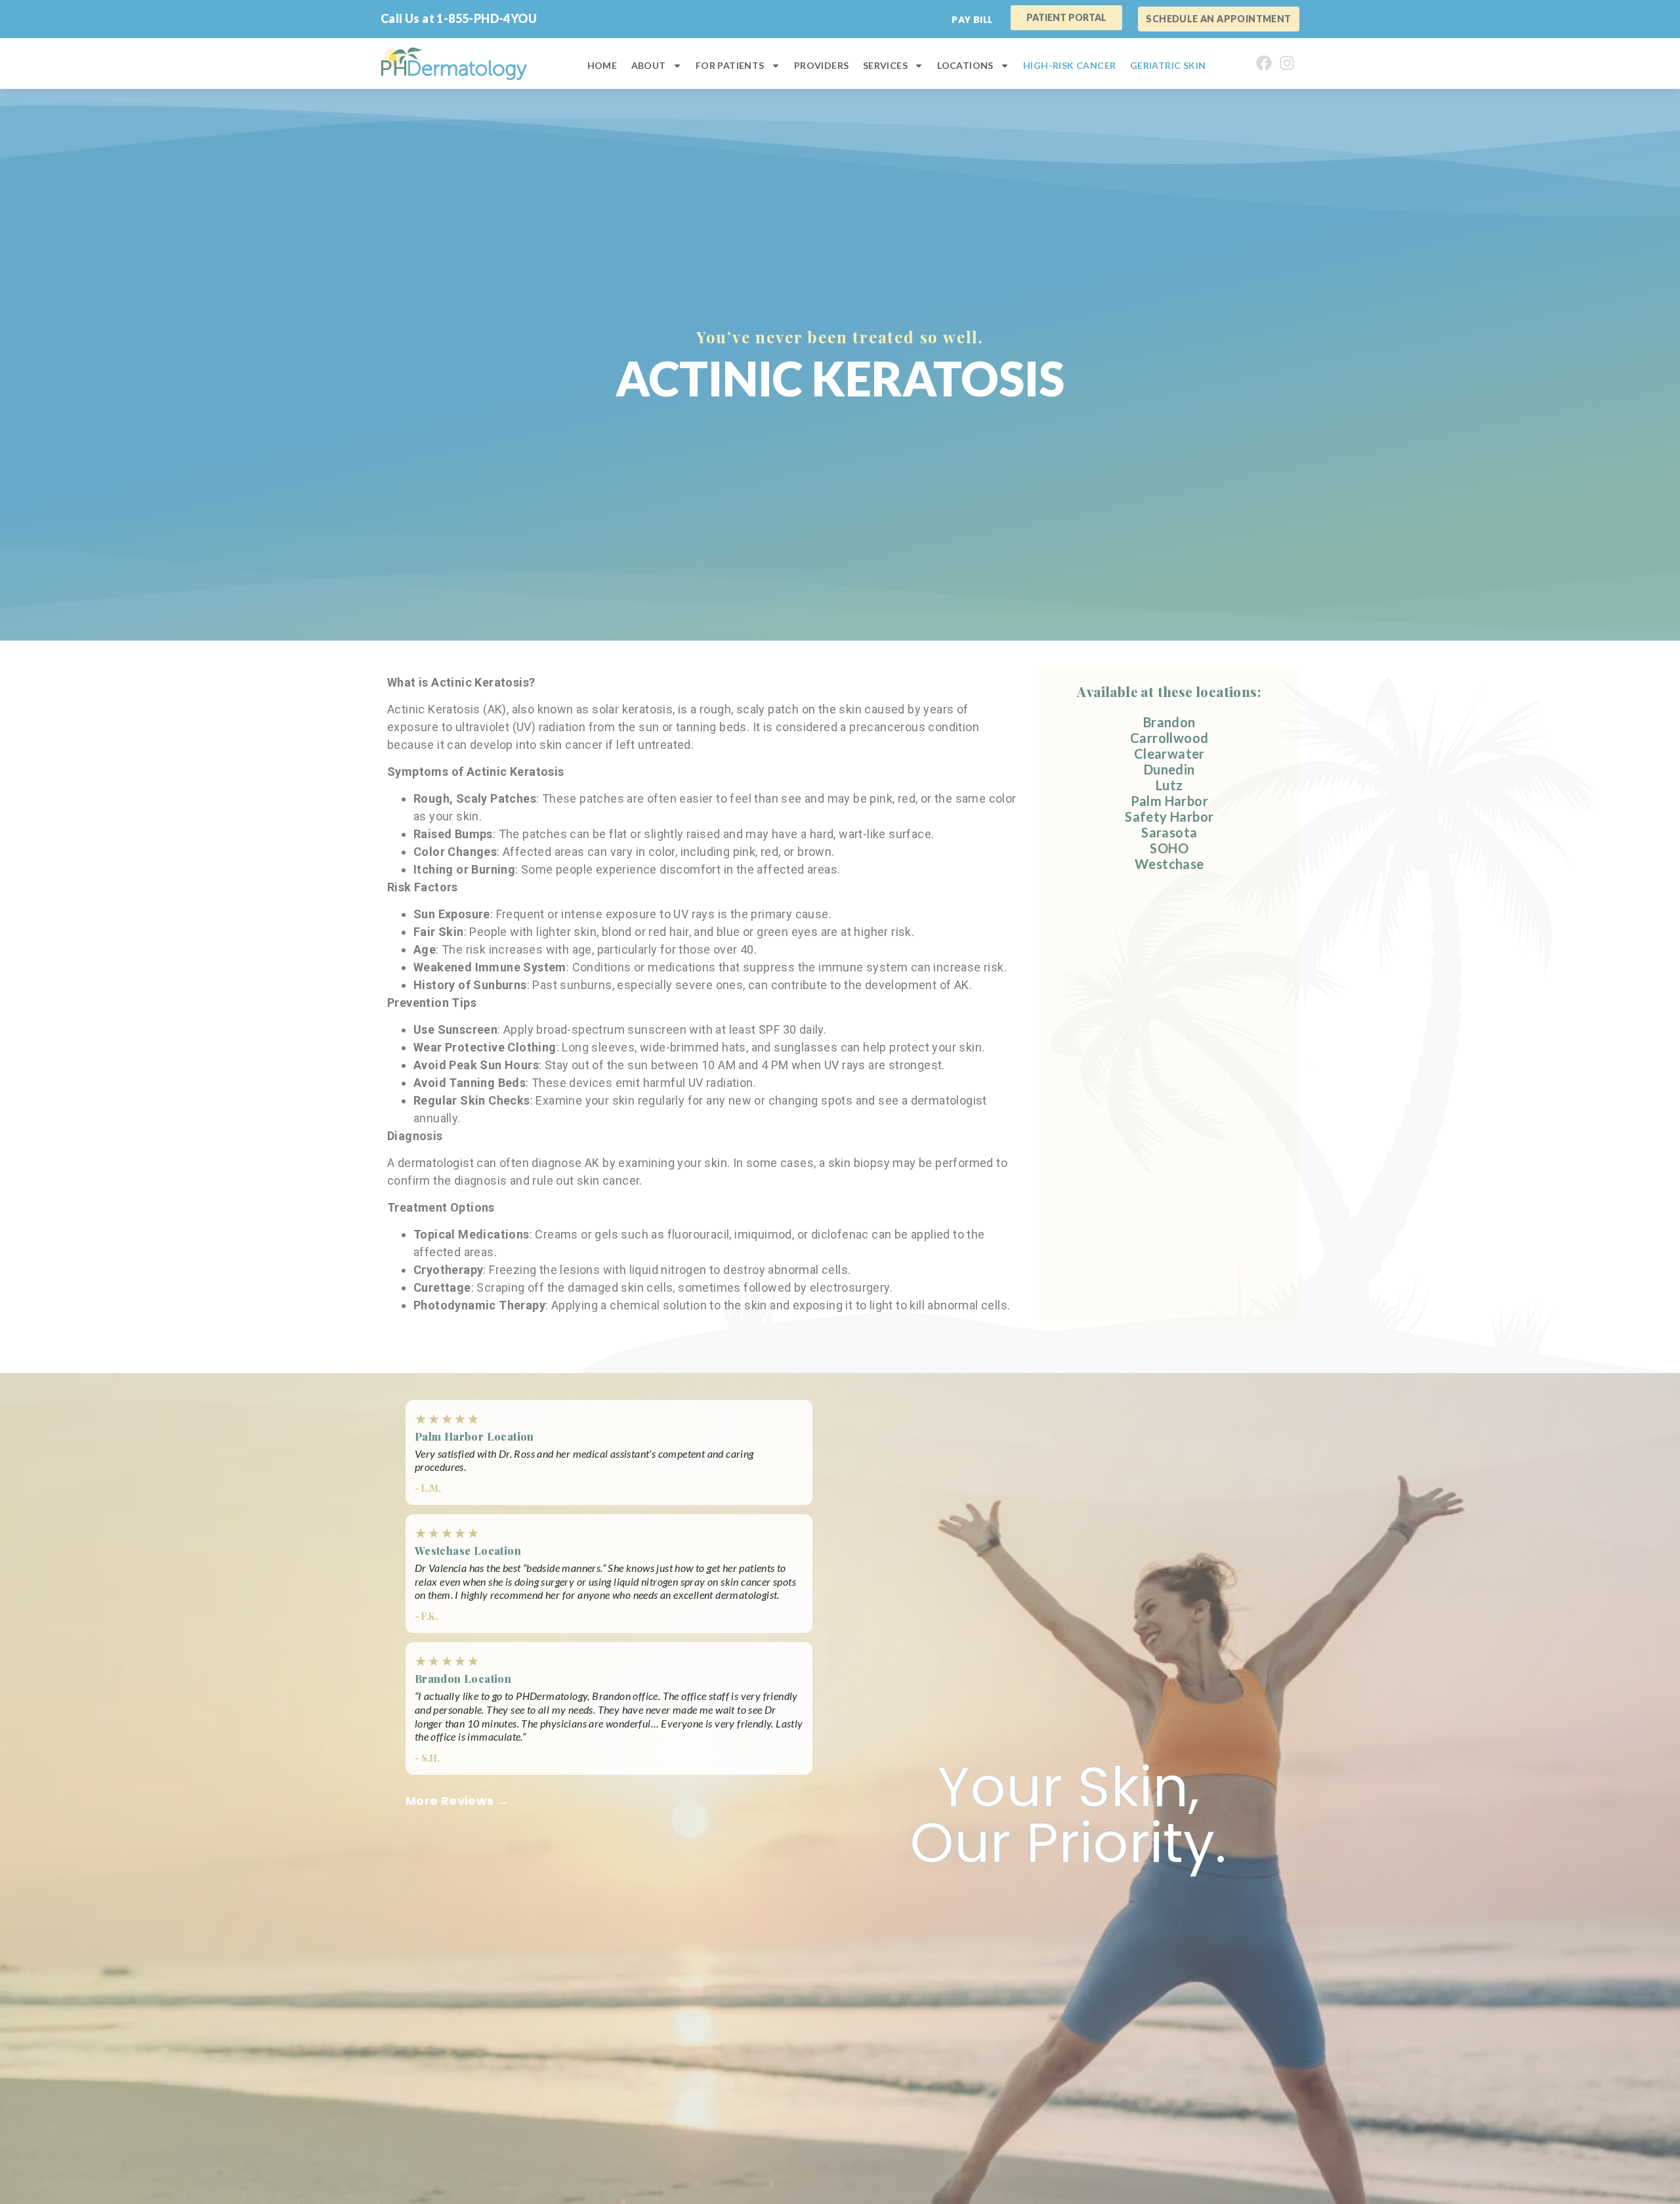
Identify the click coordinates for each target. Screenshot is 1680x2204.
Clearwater (1169, 753)
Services (885, 65)
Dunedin (1169, 769)
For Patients (730, 65)
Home (602, 65)
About (649, 65)
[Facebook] (1264, 64)
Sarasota (1169, 832)
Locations (965, 65)
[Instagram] (1287, 64)
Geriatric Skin (1168, 65)
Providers (822, 65)
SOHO (1169, 848)
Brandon (1169, 722)
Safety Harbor (1169, 816)
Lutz (1169, 785)
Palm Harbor (1169, 801)
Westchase (1169, 864)
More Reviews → (457, 1801)
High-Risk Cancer (1069, 65)
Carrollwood (1169, 738)
